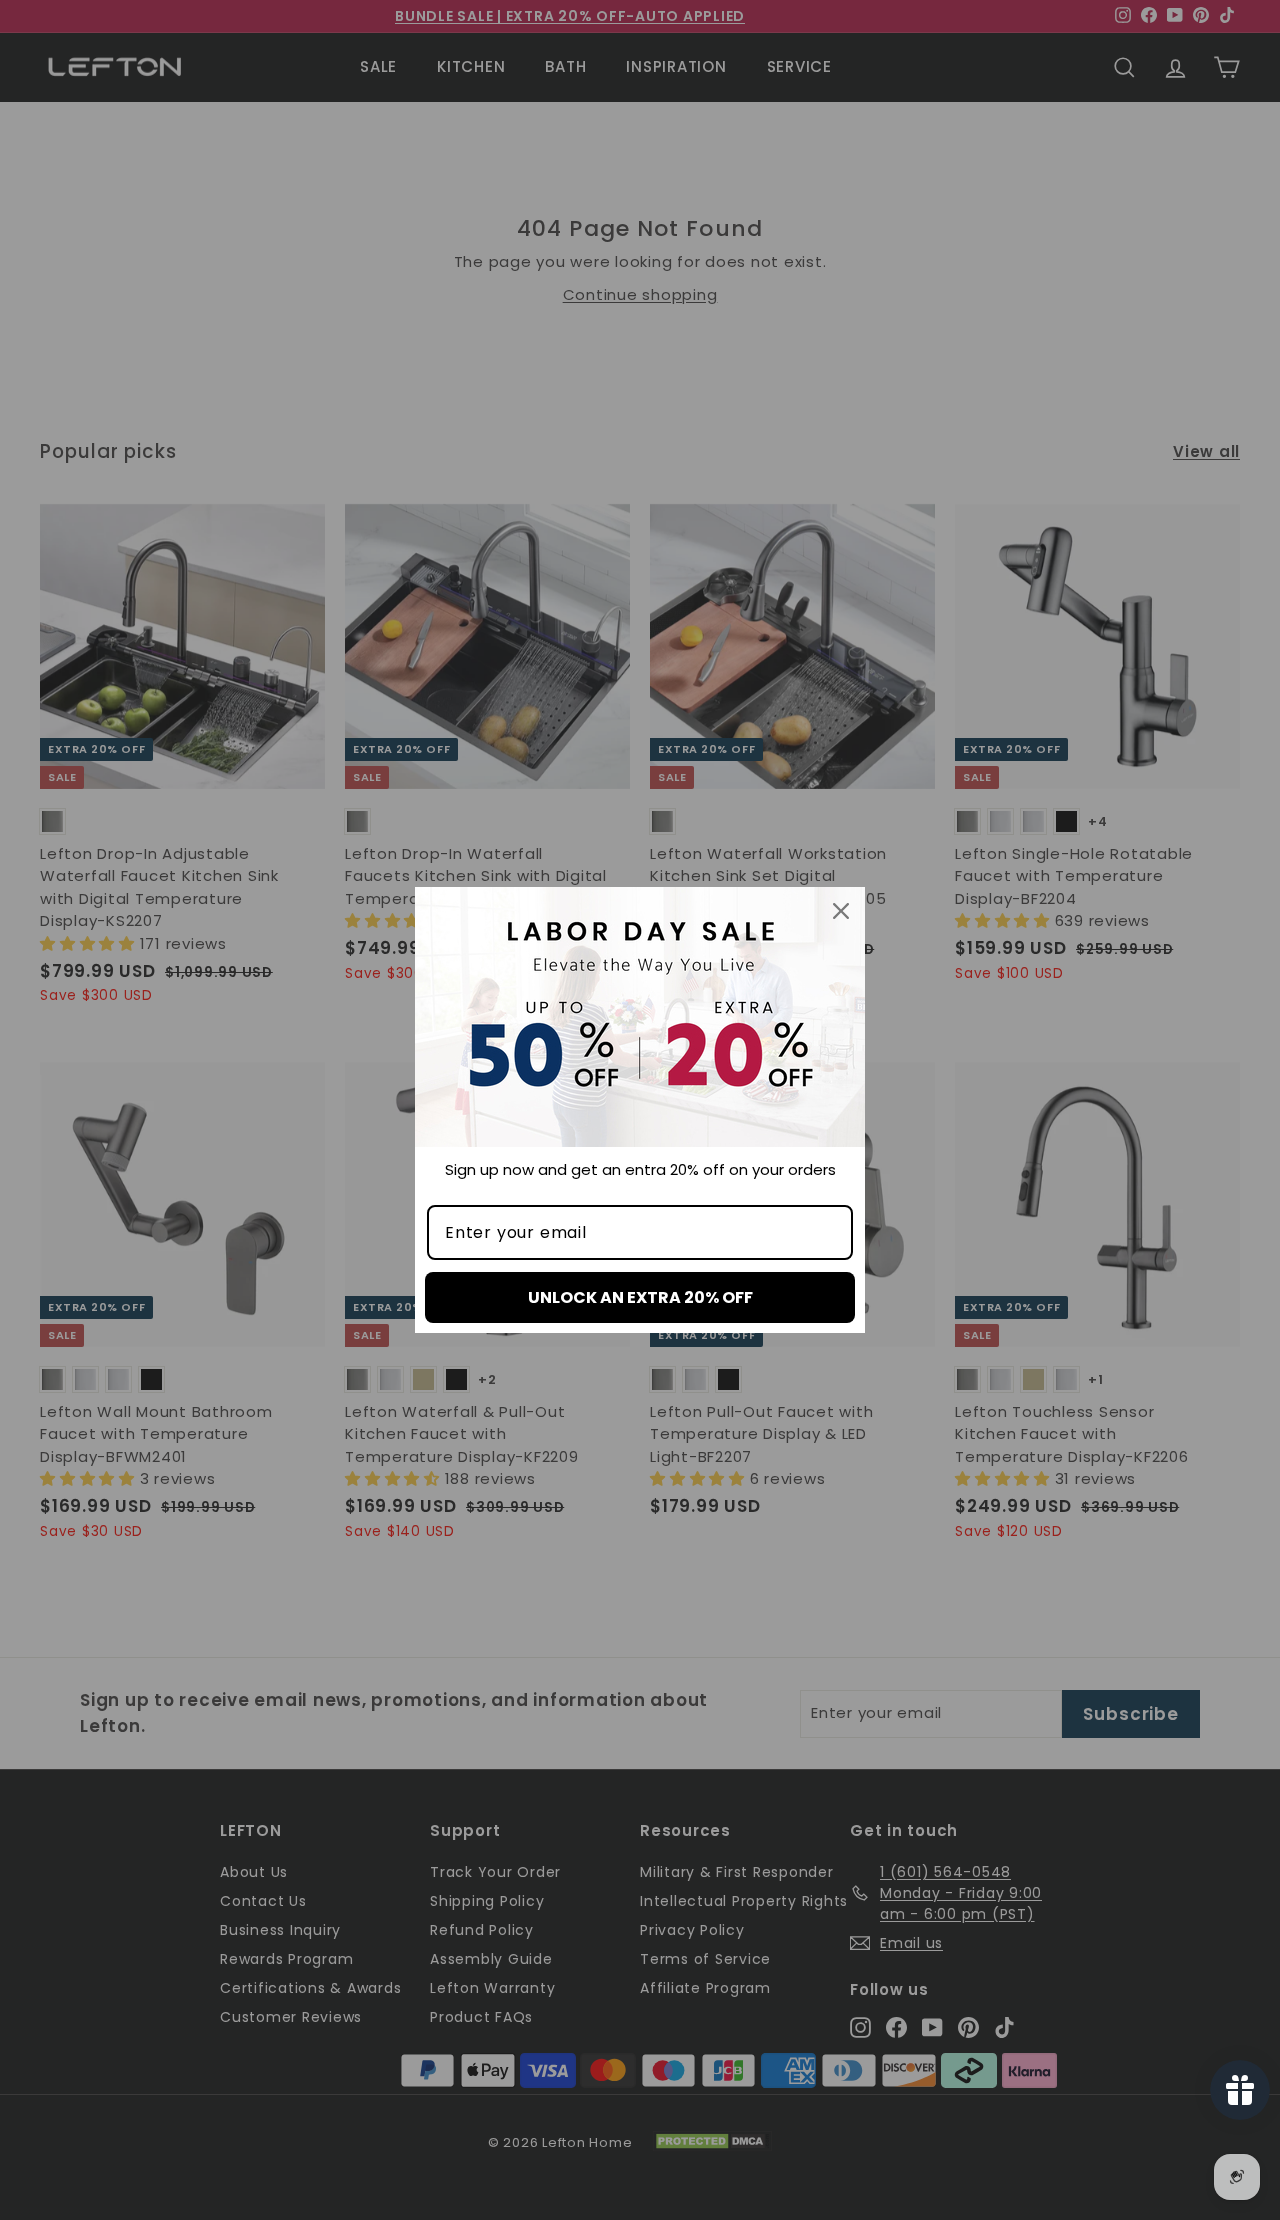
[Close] (841, 911)
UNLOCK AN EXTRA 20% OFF (640, 1297)
